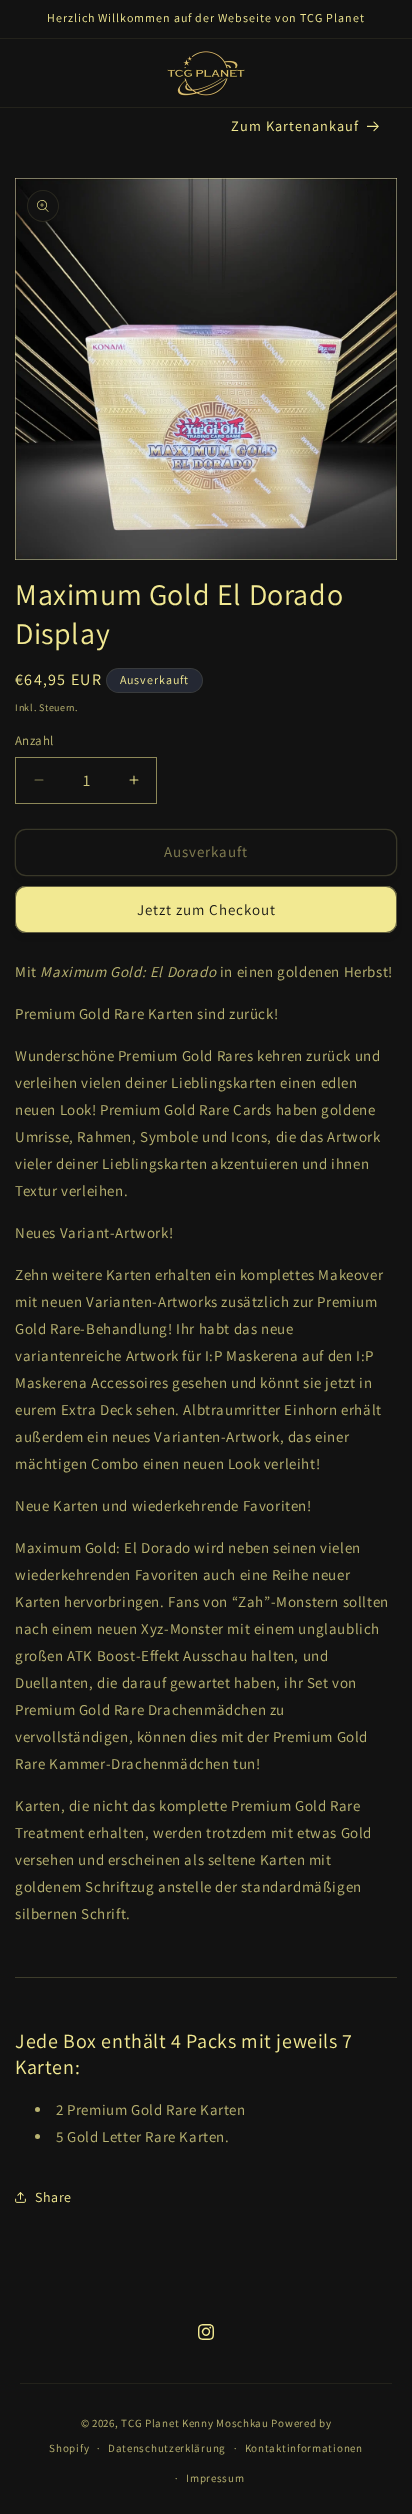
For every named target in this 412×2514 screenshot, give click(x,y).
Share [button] (53, 2197)
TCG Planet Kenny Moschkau (195, 2423)
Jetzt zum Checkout (206, 909)
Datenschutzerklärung (167, 2448)
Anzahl (34, 740)
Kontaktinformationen (304, 2448)
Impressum (215, 2478)
